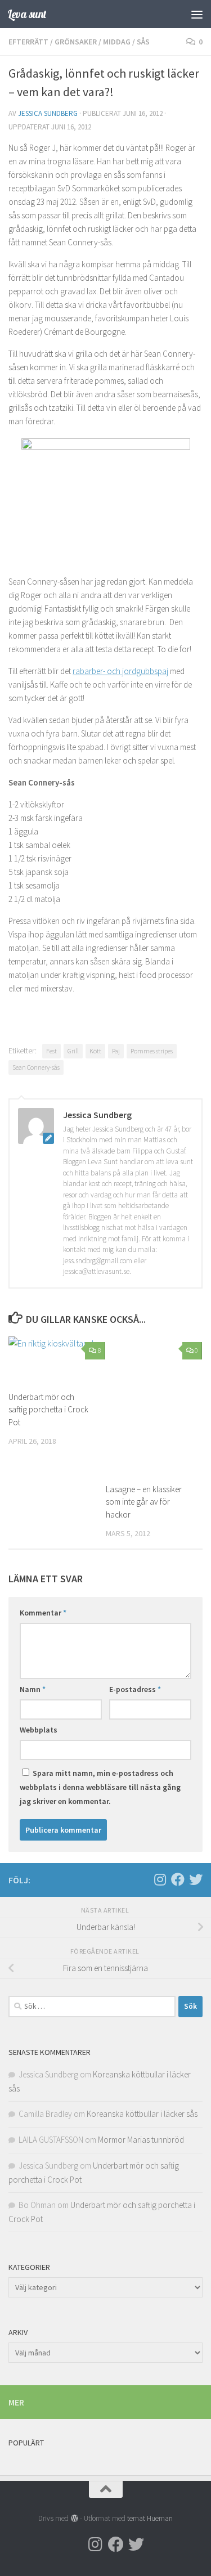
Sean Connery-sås (36, 1067)
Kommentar (43, 1613)
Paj (116, 1051)
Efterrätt (28, 42)
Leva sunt (27, 14)
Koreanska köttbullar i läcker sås (142, 2114)
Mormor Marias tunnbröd (141, 2140)
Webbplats (39, 1730)
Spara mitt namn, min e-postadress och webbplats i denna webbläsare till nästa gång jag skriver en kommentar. (100, 1787)
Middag (117, 42)
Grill (73, 1051)
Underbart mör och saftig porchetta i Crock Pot (48, 1410)
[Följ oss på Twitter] (196, 1879)
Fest (51, 1051)
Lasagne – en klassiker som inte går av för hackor (144, 1502)
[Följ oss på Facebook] (178, 1879)
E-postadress (135, 1689)
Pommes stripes (152, 1051)
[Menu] (197, 14)
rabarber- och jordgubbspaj (120, 671)
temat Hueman (150, 2518)
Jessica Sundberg (48, 113)
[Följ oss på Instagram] (160, 1879)
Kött (95, 1051)
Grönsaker (76, 42)
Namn (33, 1689)
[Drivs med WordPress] (74, 2518)
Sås (143, 42)
